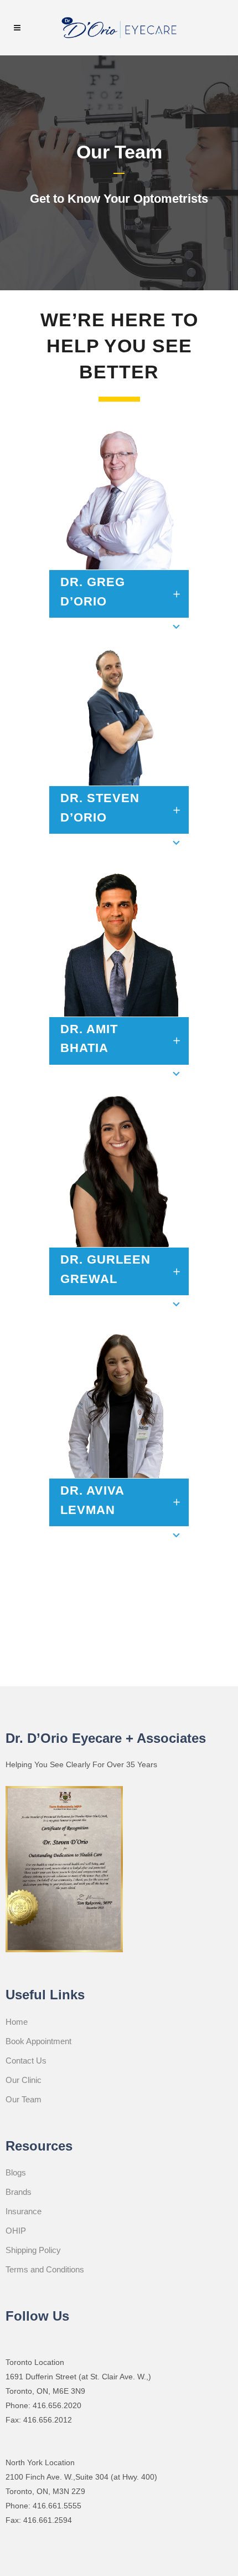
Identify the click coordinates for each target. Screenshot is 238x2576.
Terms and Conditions (45, 2269)
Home (17, 2022)
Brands (19, 2192)
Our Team (24, 2099)
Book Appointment (38, 2041)
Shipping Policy (33, 2250)
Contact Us (26, 2061)
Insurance (24, 2211)
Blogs (16, 2172)
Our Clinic (24, 2080)
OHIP (16, 2231)
